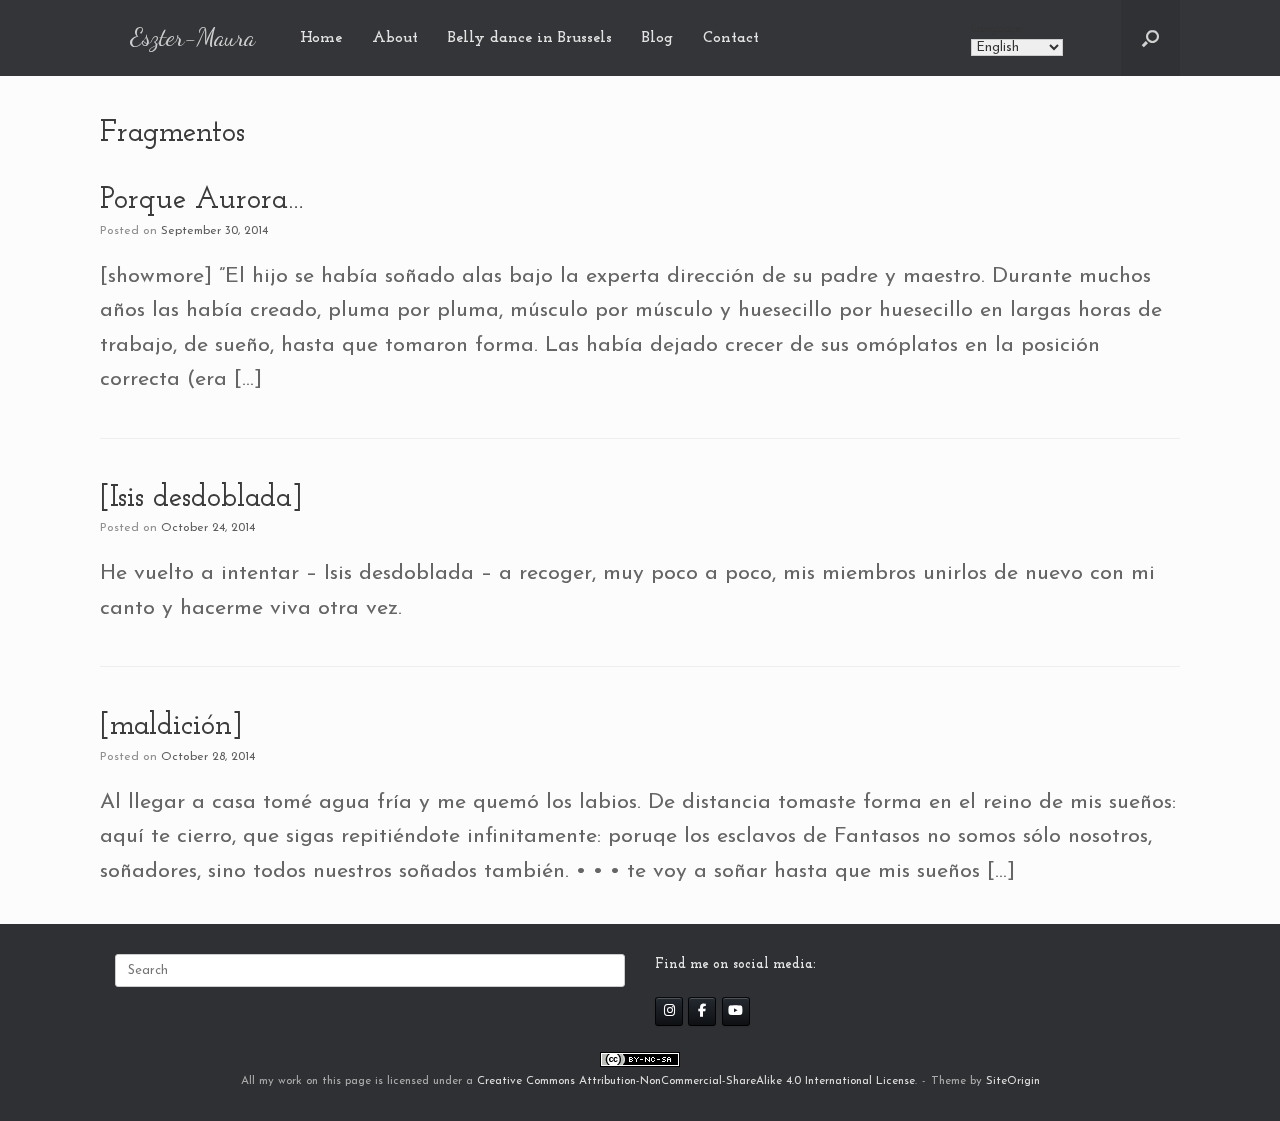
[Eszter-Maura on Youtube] (736, 1011)
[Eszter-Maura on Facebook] (702, 1011)
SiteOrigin (1013, 1081)
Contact (731, 38)
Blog (657, 38)
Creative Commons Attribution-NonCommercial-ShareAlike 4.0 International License (696, 1081)
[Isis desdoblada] (201, 498)
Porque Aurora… (202, 200)
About (395, 38)
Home (321, 38)
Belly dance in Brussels (530, 38)
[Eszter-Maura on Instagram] (669, 1011)
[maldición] (171, 726)
